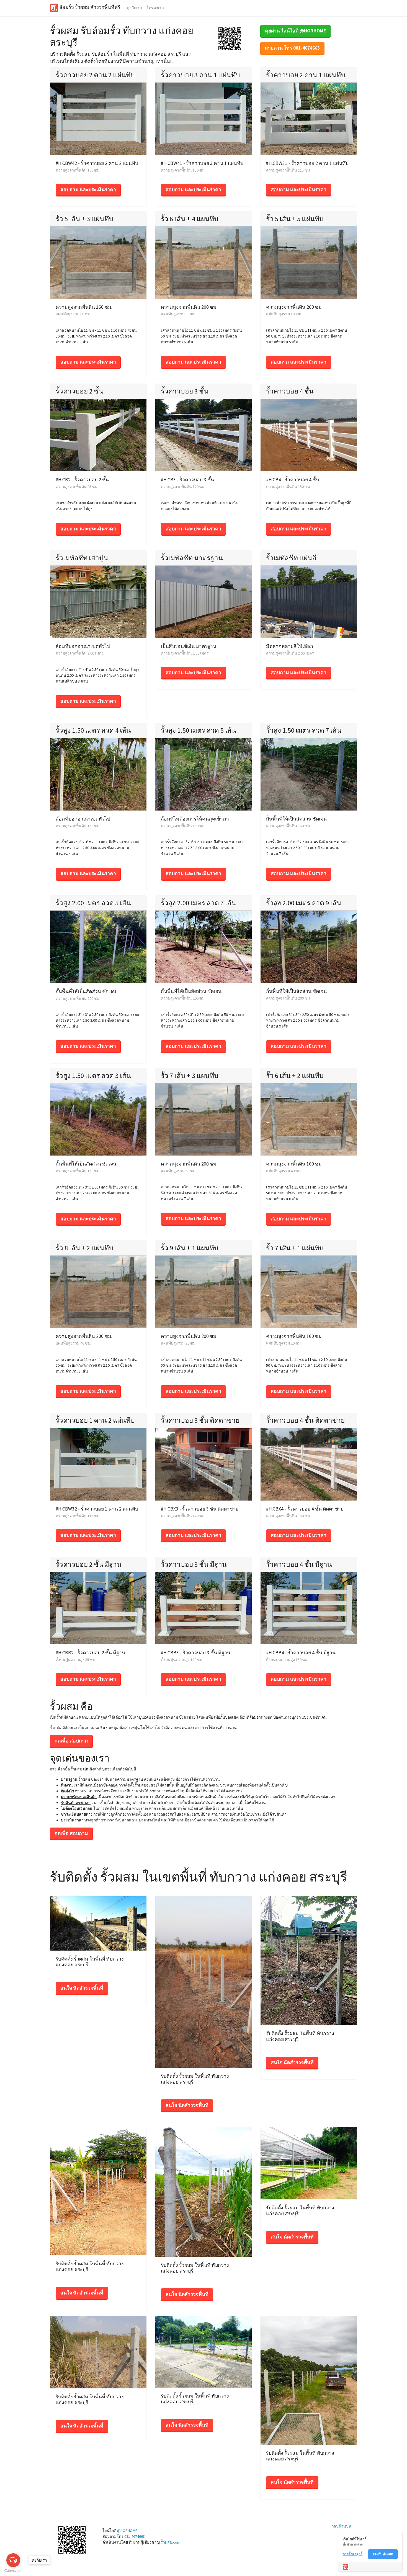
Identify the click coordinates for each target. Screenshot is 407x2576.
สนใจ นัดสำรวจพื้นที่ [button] (82, 1988)
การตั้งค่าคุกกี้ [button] (353, 2554)
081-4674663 (135, 2536)
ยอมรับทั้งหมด (383, 2554)
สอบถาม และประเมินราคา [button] (88, 190)
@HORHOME (127, 2531)
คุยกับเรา (134, 8)
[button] (230, 38)
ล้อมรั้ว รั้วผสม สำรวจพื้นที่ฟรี (89, 7)
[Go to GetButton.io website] (13, 2571)
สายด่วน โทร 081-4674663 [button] (292, 48)
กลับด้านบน (341, 2526)
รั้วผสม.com (170, 2542)
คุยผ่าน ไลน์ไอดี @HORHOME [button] (295, 31)
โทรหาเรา (155, 8)
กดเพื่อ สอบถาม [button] (71, 1741)
